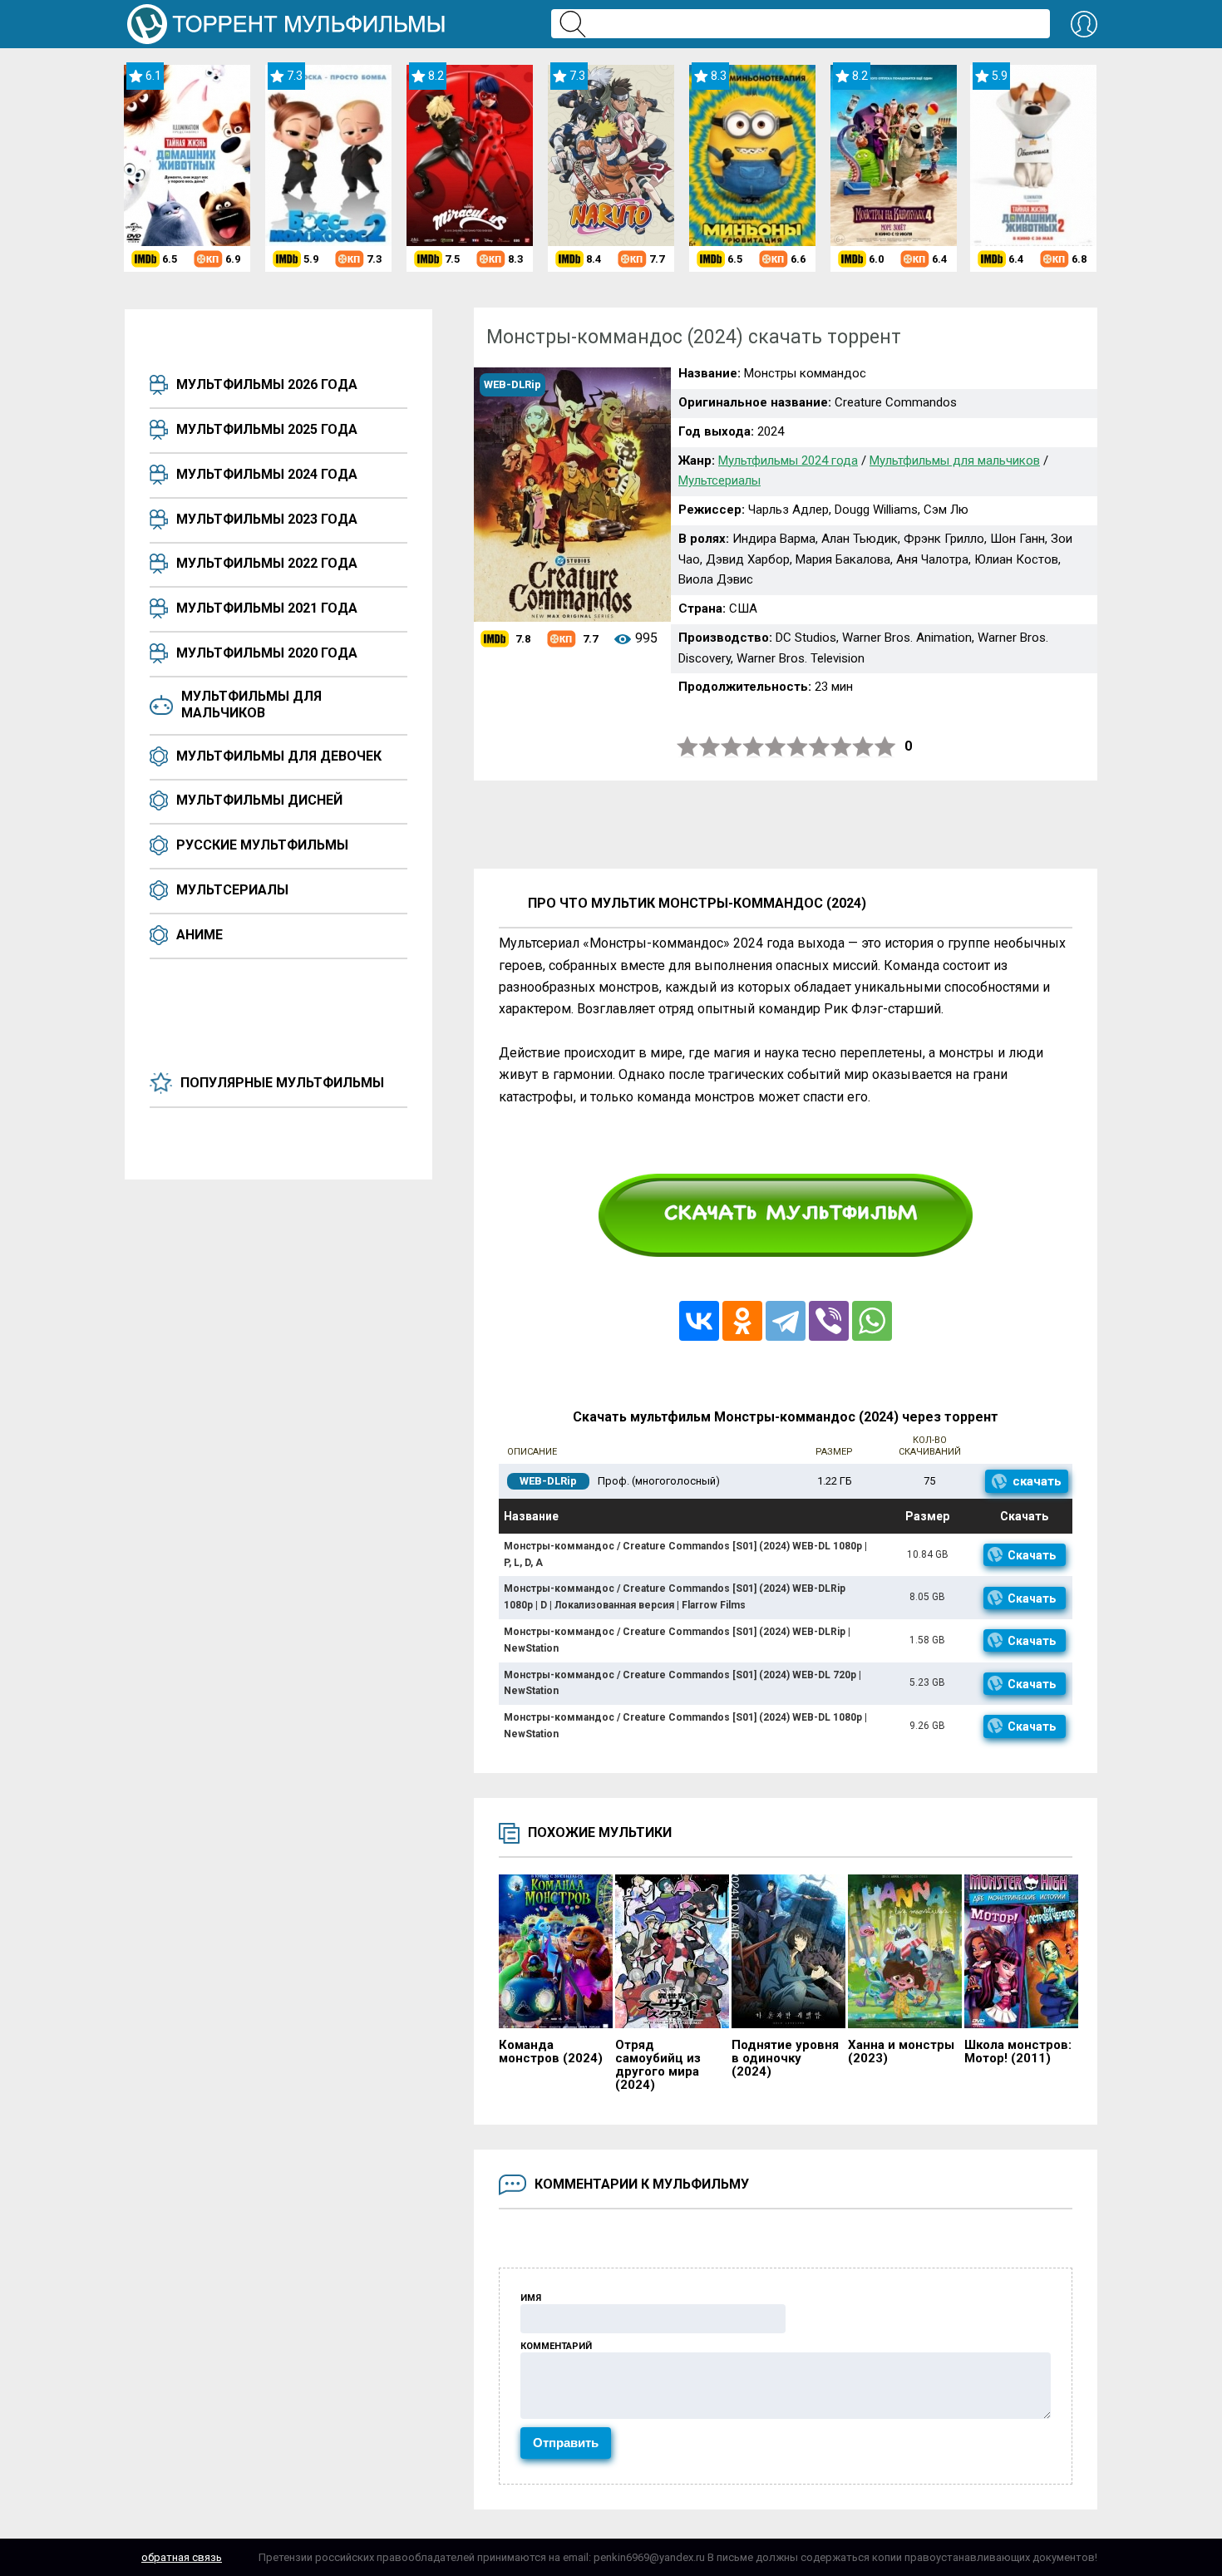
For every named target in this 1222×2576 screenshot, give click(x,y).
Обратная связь (182, 2557)
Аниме (200, 935)
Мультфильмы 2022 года (267, 563)
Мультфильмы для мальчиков (251, 704)
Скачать (1032, 1555)
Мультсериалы (232, 890)
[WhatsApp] (872, 1321)
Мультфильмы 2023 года (267, 519)
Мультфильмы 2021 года (267, 608)
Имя (531, 2298)
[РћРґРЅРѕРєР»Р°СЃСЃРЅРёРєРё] (742, 1321)
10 (885, 747)
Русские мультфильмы (262, 845)
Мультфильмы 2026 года (267, 384)
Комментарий (556, 2346)
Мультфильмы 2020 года (267, 653)
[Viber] (829, 1321)
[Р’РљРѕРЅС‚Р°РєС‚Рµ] (699, 1321)
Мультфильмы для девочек (279, 756)
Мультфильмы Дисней (259, 800)
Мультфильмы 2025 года (267, 429)
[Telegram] (786, 1321)
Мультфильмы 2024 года (267, 474)
